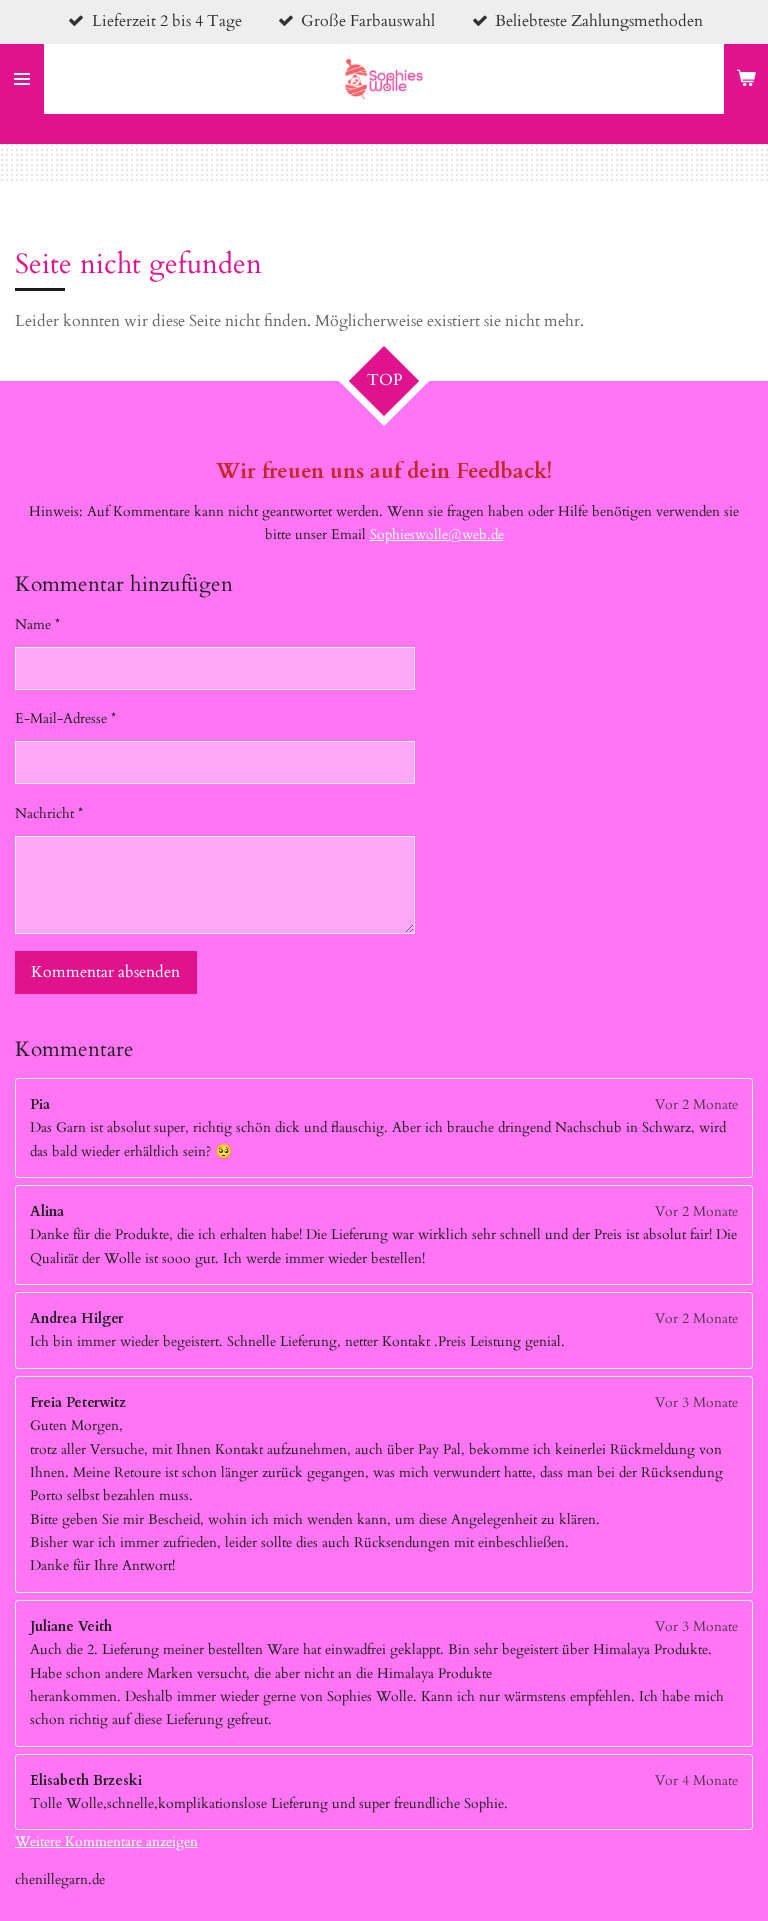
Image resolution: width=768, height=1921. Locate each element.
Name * (37, 624)
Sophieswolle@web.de (437, 534)
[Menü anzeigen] (22, 79)
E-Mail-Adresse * (65, 718)
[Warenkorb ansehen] (746, 79)
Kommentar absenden (105, 972)
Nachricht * (49, 813)
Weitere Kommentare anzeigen (106, 1841)
